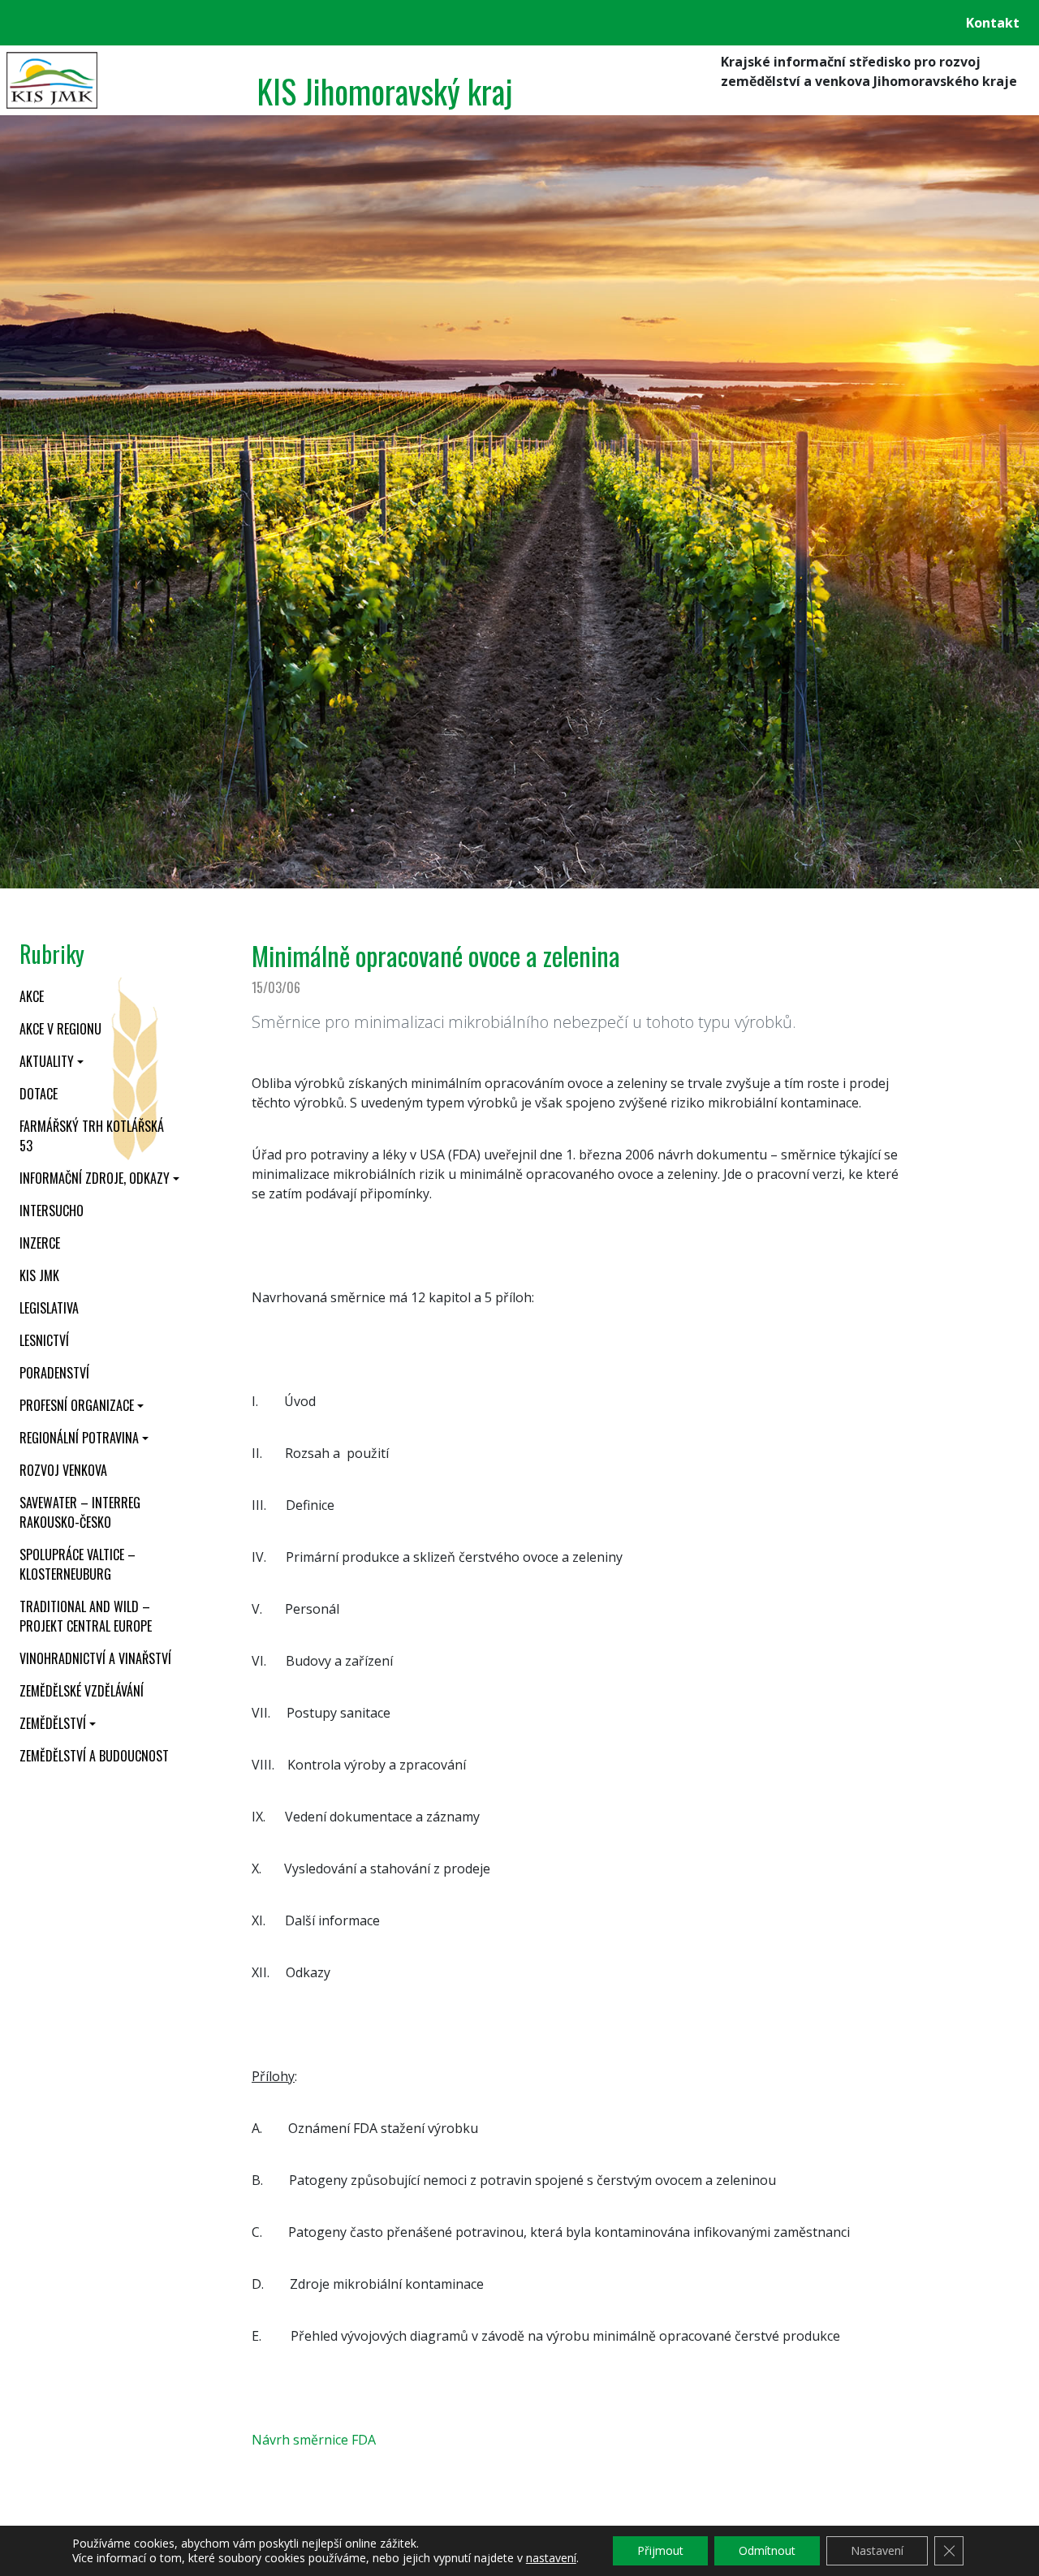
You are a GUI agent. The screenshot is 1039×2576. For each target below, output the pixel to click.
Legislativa (49, 1308)
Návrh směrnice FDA (314, 2440)
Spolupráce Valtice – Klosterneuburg (78, 1564)
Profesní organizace (77, 1405)
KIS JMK (39, 1275)
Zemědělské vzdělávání (82, 1691)
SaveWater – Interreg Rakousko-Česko (80, 1512)
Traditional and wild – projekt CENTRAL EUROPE (86, 1616)
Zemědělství (53, 1723)
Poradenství (54, 1373)
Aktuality (47, 1061)
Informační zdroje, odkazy (95, 1178)
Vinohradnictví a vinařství (95, 1658)
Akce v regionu (60, 1029)
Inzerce (40, 1243)
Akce (32, 996)
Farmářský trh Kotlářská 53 (92, 1136)
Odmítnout (767, 2550)
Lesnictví (44, 1340)
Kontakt (993, 23)
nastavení (551, 2558)
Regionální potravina (79, 1438)
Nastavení (877, 2550)
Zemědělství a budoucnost (94, 1756)
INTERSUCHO (52, 1211)
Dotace (39, 1094)
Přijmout (660, 2550)
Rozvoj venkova (63, 1470)
